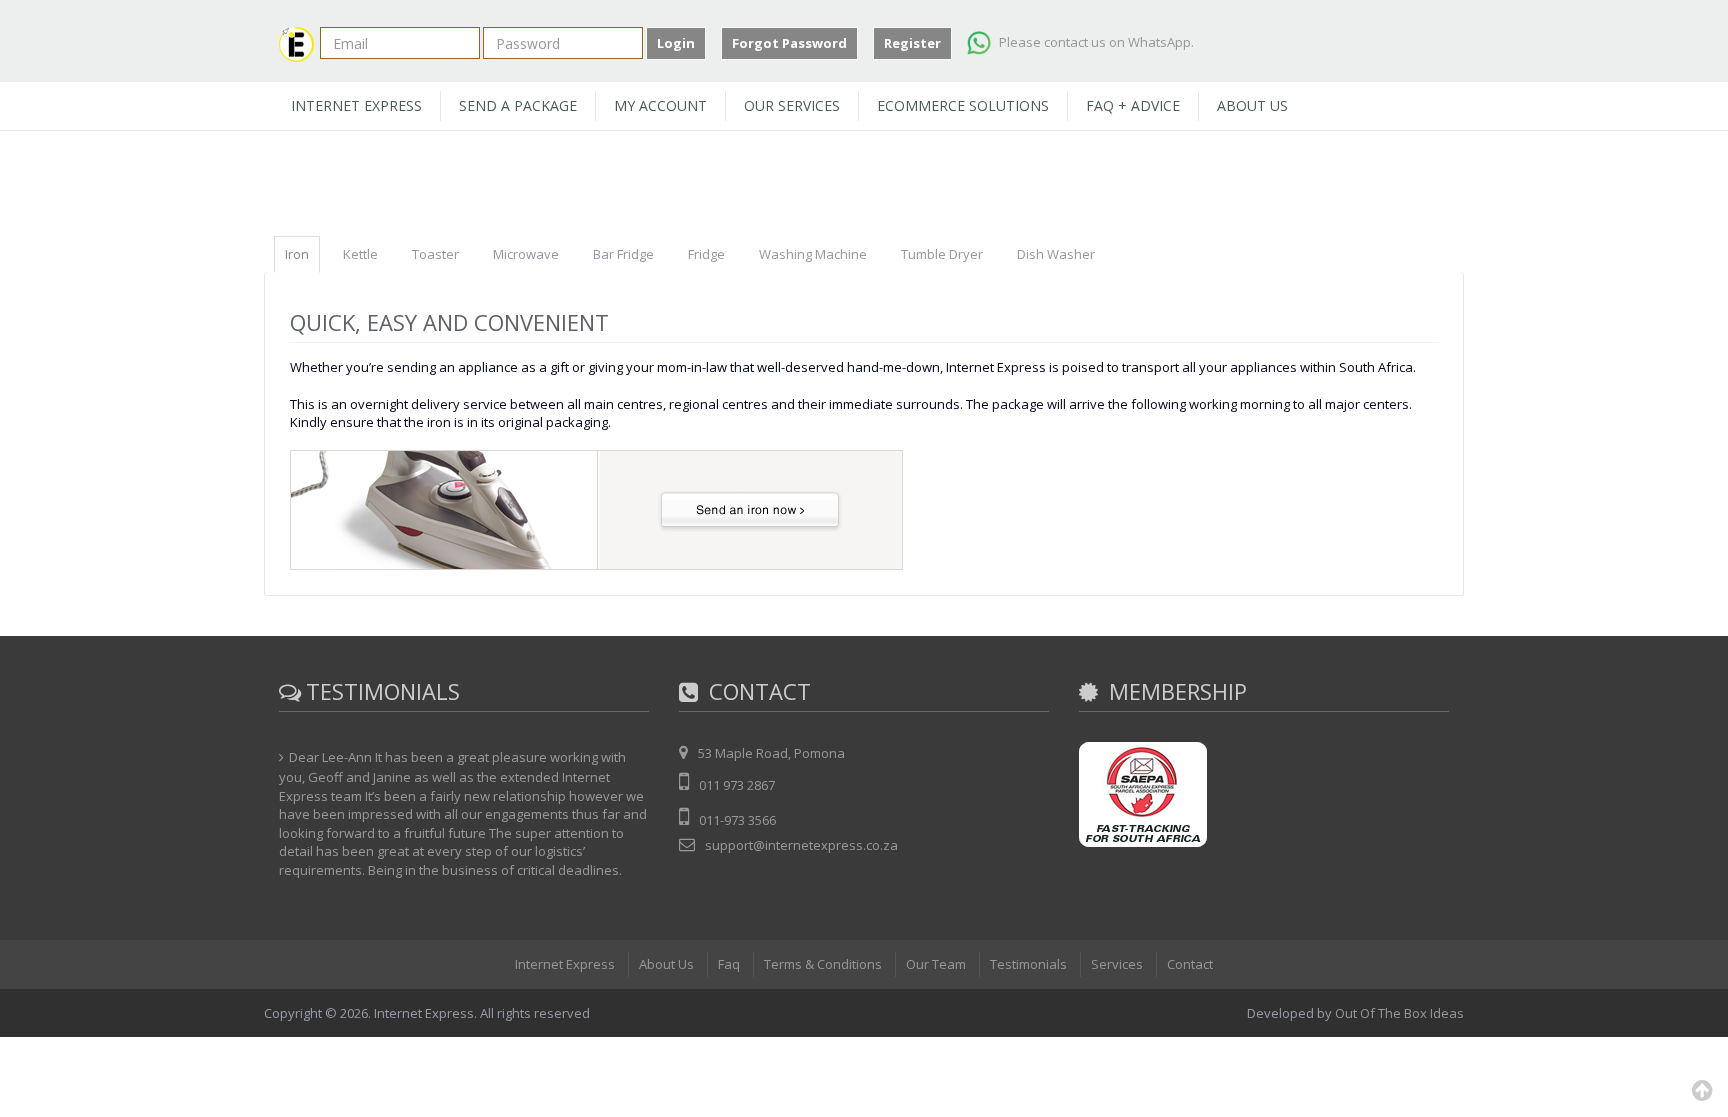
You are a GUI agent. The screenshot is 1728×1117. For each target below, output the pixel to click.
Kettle (360, 254)
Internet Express (565, 964)
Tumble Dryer (942, 254)
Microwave (526, 254)
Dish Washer (1056, 254)
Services (1117, 964)
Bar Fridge (623, 254)
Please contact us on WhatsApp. (1095, 42)
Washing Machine (813, 254)
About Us (666, 964)
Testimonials (1028, 964)
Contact (1190, 964)
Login (676, 43)
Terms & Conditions (823, 964)
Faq (729, 964)
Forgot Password (789, 43)
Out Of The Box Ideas (1399, 1013)
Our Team (936, 964)
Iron (297, 254)
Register (912, 43)
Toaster (435, 254)
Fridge (706, 254)
